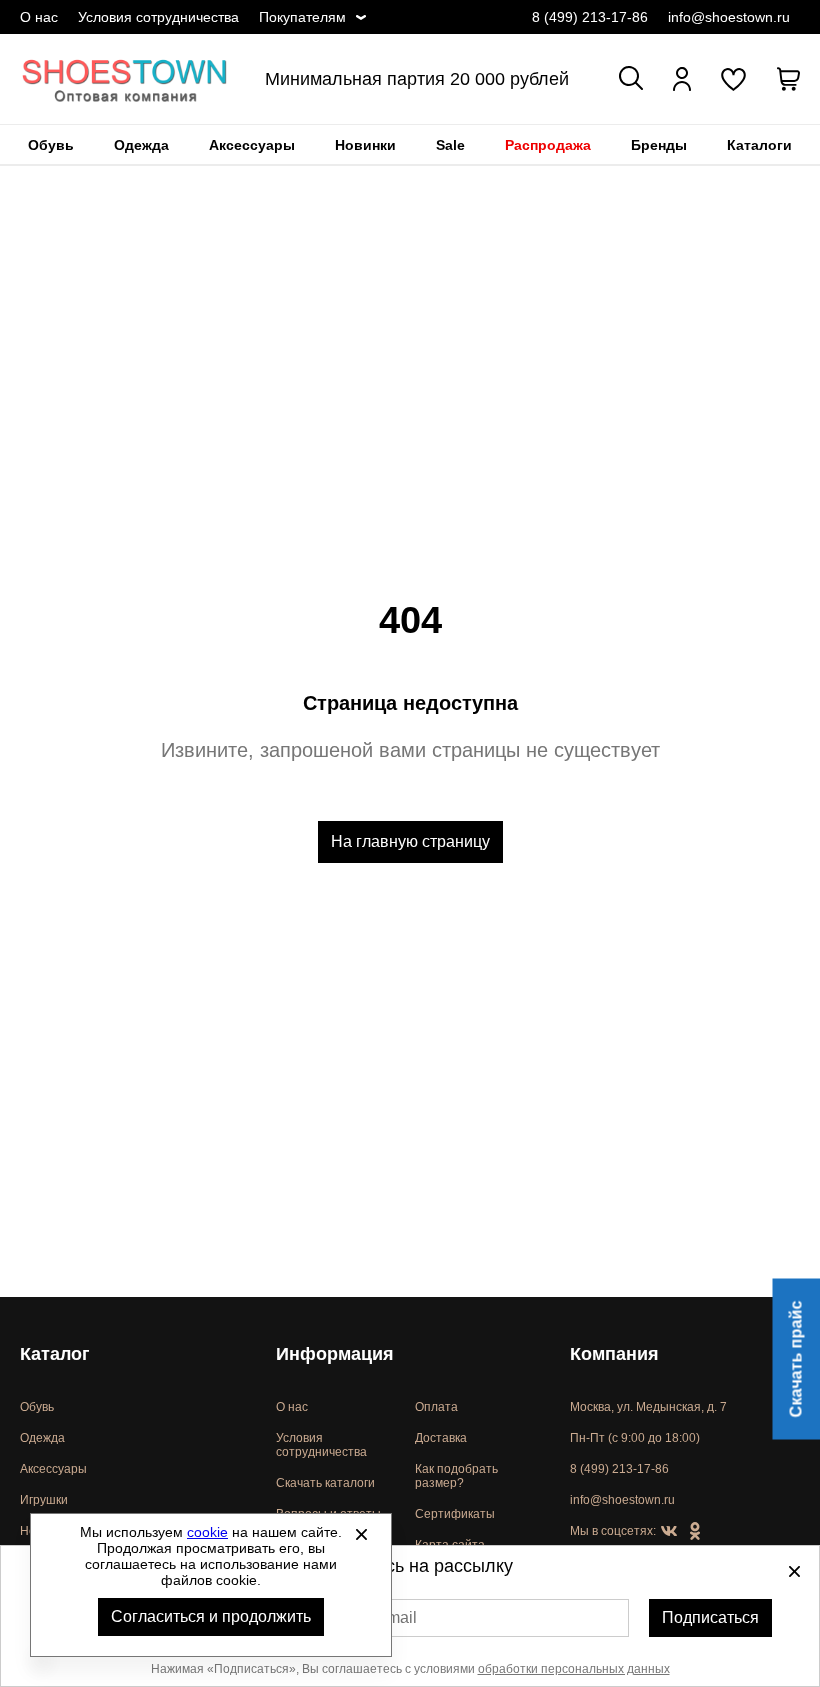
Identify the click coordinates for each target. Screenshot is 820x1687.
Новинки (365, 145)
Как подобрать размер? (456, 1476)
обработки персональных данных (574, 1669)
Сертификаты (455, 1514)
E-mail (394, 1617)
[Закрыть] (361, 1534)
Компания (614, 1354)
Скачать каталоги (325, 1483)
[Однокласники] (695, 1532)
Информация (335, 1354)
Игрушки (44, 1500)
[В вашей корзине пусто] (788, 79)
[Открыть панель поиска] (631, 78)
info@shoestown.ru (729, 17)
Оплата (436, 1407)
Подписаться (710, 1617)
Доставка (441, 1438)
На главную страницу (410, 841)
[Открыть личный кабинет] (682, 79)
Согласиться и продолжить (211, 1616)
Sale (450, 145)
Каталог (55, 1354)
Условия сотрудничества (158, 17)
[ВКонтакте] (669, 1532)
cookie (207, 1532)
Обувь (51, 145)
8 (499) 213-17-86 (590, 17)
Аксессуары (252, 145)
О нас (39, 17)
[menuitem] (51, 145)
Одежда (141, 145)
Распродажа (548, 145)
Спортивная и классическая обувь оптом (125, 79)
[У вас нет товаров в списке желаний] (733, 79)
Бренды (659, 145)
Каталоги (759, 145)
